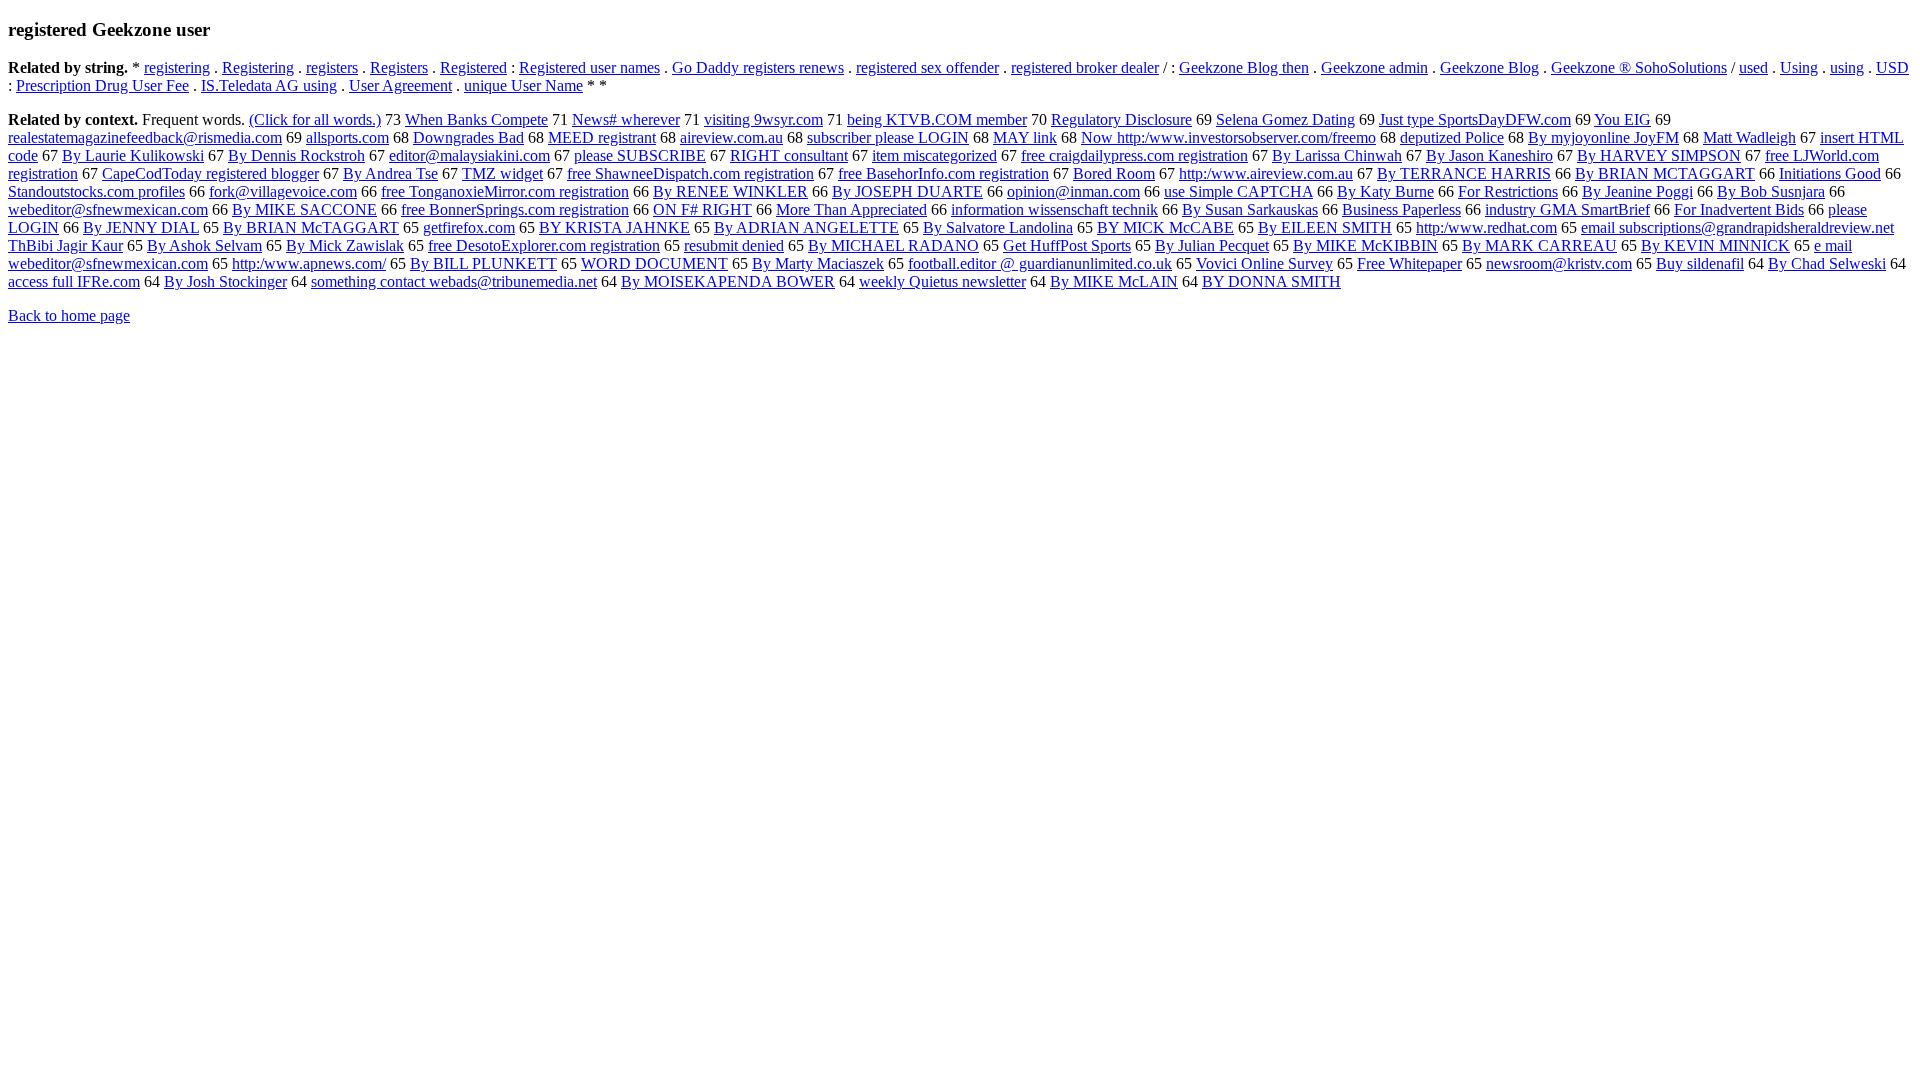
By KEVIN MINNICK (1715, 245)
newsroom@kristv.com (1559, 263)
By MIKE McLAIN (1114, 281)
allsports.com (347, 137)
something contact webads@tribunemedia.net (454, 281)
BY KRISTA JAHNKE (614, 227)
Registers (399, 67)
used (1753, 67)
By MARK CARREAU (1539, 245)
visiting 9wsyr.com (763, 119)
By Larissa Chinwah (1337, 155)
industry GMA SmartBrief (1567, 209)
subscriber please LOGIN (888, 137)
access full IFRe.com (74, 281)
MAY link (1025, 137)
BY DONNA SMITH (1271, 281)
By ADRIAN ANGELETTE (806, 227)
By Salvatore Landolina (998, 227)
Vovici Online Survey (1264, 263)
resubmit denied (734, 245)
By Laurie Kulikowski (133, 155)
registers (332, 67)
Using (1799, 67)
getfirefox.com (469, 227)
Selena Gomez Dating (1285, 119)
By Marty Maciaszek (818, 263)
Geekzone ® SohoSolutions (1639, 67)
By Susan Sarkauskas (1250, 209)
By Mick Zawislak (345, 245)
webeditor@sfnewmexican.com (108, 209)
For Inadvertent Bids (1739, 209)
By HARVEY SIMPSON (1659, 155)
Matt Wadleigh (1749, 137)
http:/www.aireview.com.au (1266, 173)
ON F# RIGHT (702, 209)
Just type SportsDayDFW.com (1475, 119)
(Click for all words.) (315, 119)
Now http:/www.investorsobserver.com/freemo (1228, 137)
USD (1892, 67)
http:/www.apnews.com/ (309, 263)
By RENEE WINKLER (730, 191)
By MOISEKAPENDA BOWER (728, 281)
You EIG (1622, 119)
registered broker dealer (1085, 67)
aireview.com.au (731, 137)
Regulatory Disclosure (1121, 119)
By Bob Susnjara (1771, 191)
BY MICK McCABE (1165, 227)
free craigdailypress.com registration (1134, 155)
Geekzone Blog (1489, 67)
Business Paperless (1401, 209)
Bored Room (1114, 173)
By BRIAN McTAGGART (311, 227)
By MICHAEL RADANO (893, 245)
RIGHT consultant (789, 155)
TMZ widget (502, 173)
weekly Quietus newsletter (942, 281)
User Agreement (400, 85)
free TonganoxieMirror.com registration (505, 191)
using (1847, 67)
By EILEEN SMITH (1325, 227)
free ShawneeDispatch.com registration (690, 173)
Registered (473, 67)
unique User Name (523, 85)
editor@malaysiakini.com (469, 155)
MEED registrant (602, 137)
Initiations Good (1830, 173)
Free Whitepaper (1409, 263)
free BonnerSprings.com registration (515, 209)
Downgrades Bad (468, 137)
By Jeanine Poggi (1637, 191)
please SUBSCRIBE (640, 155)
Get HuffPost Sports (1067, 245)
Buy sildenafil (1700, 263)
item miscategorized (934, 155)
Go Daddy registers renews (758, 67)
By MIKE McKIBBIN (1365, 245)
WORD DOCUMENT (654, 263)
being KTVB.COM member (937, 119)
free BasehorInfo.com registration (943, 173)
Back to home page (69, 315)
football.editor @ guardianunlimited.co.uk (1040, 263)
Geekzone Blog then (1244, 67)
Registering (258, 67)
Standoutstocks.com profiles (96, 191)
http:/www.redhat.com (1486, 227)
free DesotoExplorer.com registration (544, 245)
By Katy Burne (1385, 191)
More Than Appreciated (851, 209)
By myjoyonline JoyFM (1603, 137)
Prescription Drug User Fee (102, 85)
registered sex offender (927, 67)
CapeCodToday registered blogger (210, 173)
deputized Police (1452, 137)
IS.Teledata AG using (269, 85)
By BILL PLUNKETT (483, 263)
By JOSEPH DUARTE (907, 191)
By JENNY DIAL (141, 227)
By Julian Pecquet (1212, 245)
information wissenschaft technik (1054, 209)
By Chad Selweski (1827, 263)
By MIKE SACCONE (304, 209)
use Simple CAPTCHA (1238, 191)
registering (177, 67)
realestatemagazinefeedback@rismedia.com (145, 137)
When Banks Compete (476, 119)
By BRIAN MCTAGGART (1665, 173)
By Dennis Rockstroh (296, 155)
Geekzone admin (1374, 67)
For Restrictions (1508, 191)
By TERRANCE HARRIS (1464, 173)
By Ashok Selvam (204, 245)
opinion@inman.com (1073, 191)
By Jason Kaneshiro (1489, 155)
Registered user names (589, 67)
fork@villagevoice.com (283, 191)
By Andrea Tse (390, 173)
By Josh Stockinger (225, 281)
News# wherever (626, 119)
